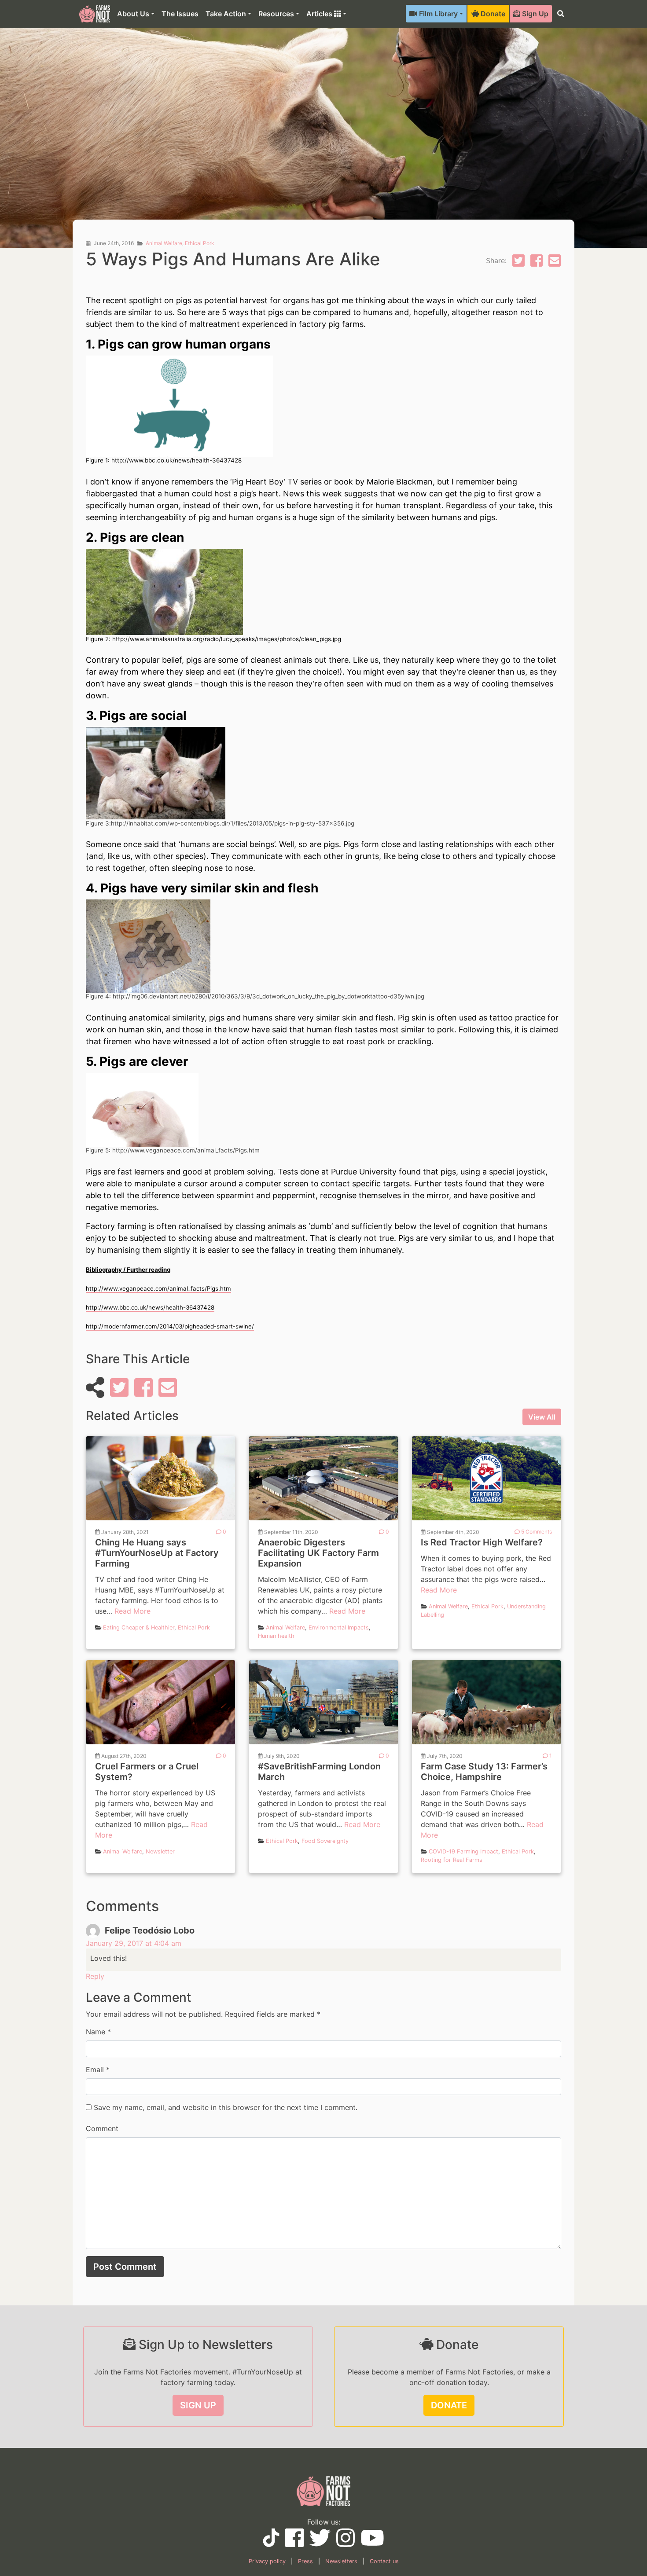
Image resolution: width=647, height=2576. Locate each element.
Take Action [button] (226, 14)
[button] (561, 14)
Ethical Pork (200, 243)
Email (95, 2070)
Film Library (437, 14)
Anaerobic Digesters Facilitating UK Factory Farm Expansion (318, 1553)
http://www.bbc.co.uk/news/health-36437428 (150, 1307)
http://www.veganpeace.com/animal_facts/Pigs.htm (158, 1288)
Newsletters (341, 2561)
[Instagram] (346, 2543)
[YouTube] (271, 2542)
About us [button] (133, 14)
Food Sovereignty (325, 1841)
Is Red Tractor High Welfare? (482, 1542)
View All (542, 1417)
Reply (95, 1976)
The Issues (180, 14)
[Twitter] (518, 263)
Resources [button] (276, 14)
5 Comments (536, 1532)
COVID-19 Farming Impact (463, 1851)
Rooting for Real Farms (452, 1860)
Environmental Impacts (339, 1627)
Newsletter (160, 1851)
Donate (492, 14)
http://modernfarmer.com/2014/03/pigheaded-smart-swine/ (170, 1326)
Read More (132, 1611)
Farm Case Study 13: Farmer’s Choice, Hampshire (484, 1772)
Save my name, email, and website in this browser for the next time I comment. (226, 2107)
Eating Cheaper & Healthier (139, 1627)
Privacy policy (267, 2561)
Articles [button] (320, 14)
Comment (102, 2128)
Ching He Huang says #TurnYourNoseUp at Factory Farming (157, 1553)
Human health (276, 1636)
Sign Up (534, 14)
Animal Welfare (164, 243)
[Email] (555, 263)
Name (96, 2032)
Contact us (384, 2561)
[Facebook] (537, 263)
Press (305, 2561)
